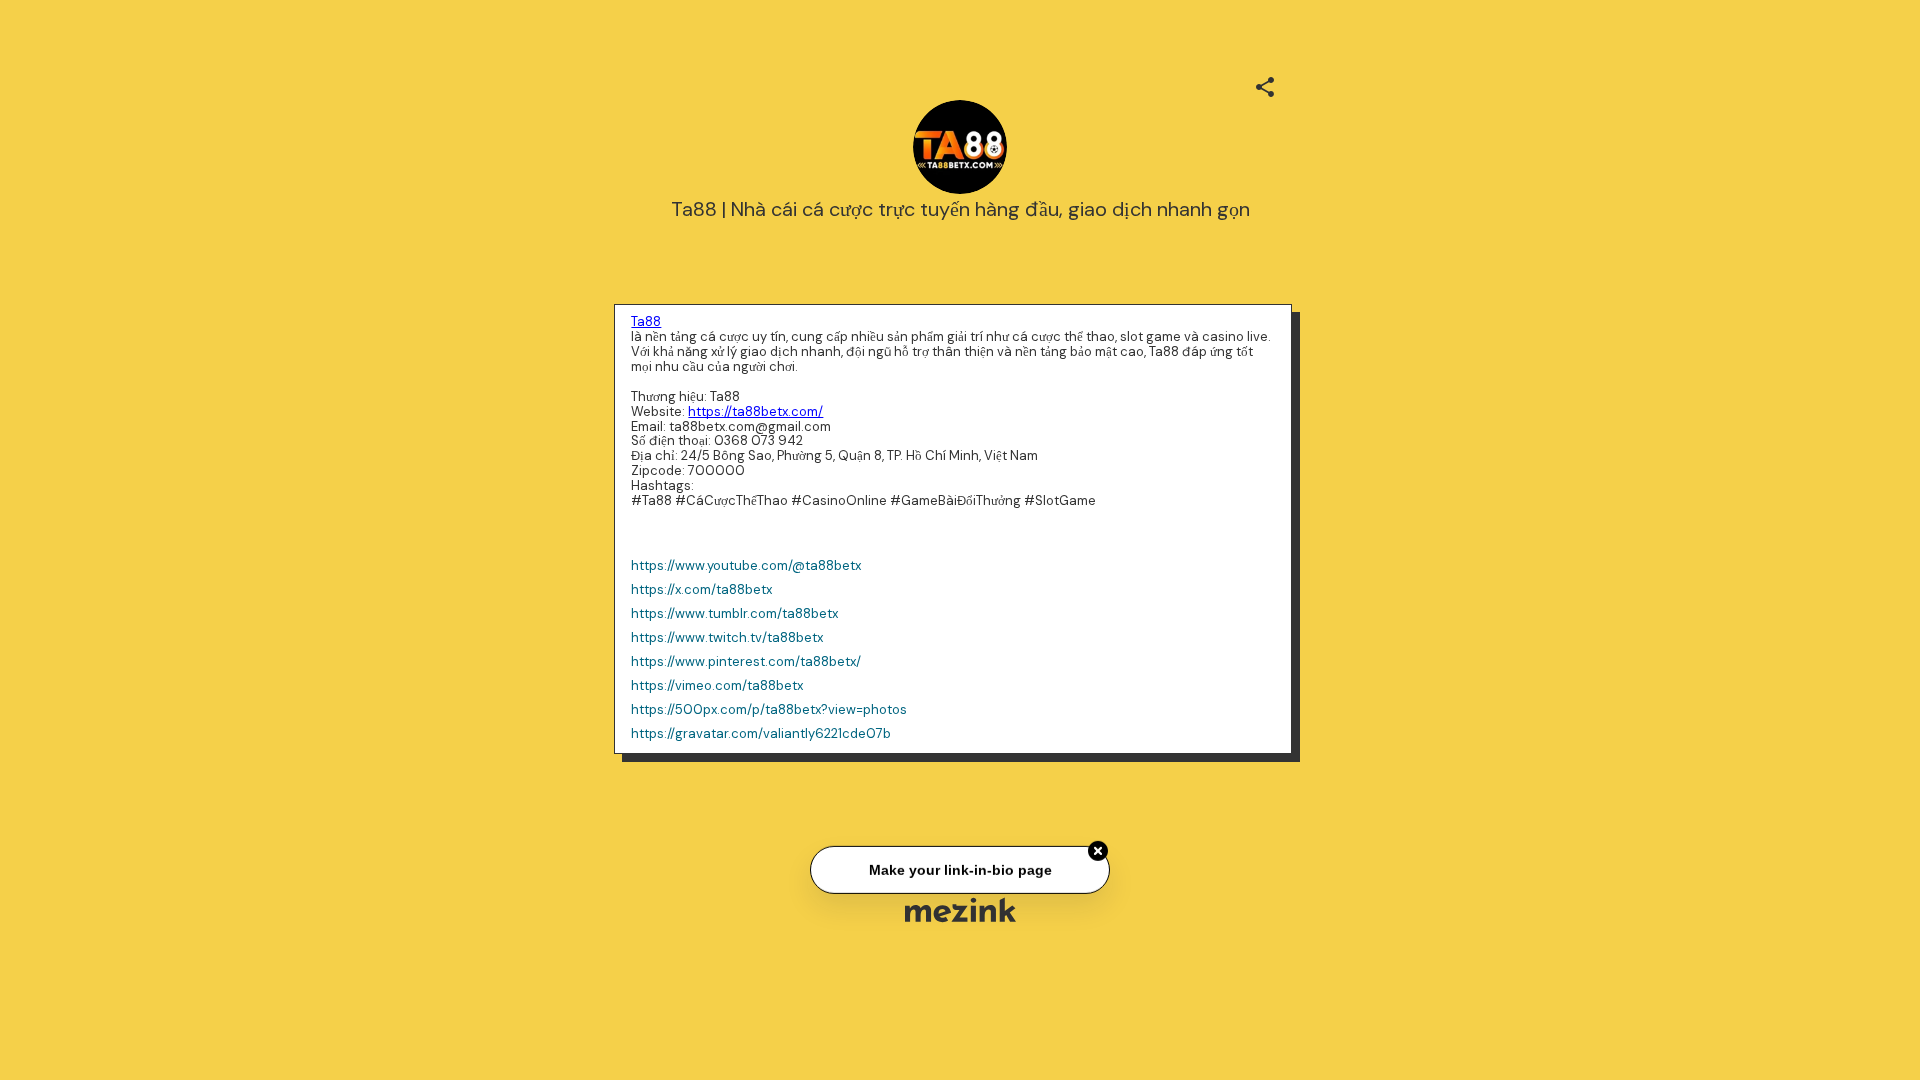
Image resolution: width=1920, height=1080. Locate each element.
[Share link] (1265, 84)
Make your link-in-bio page (959, 868)
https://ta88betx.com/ (755, 411)
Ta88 (646, 321)
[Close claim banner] (1098, 849)
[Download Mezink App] (960, 909)
